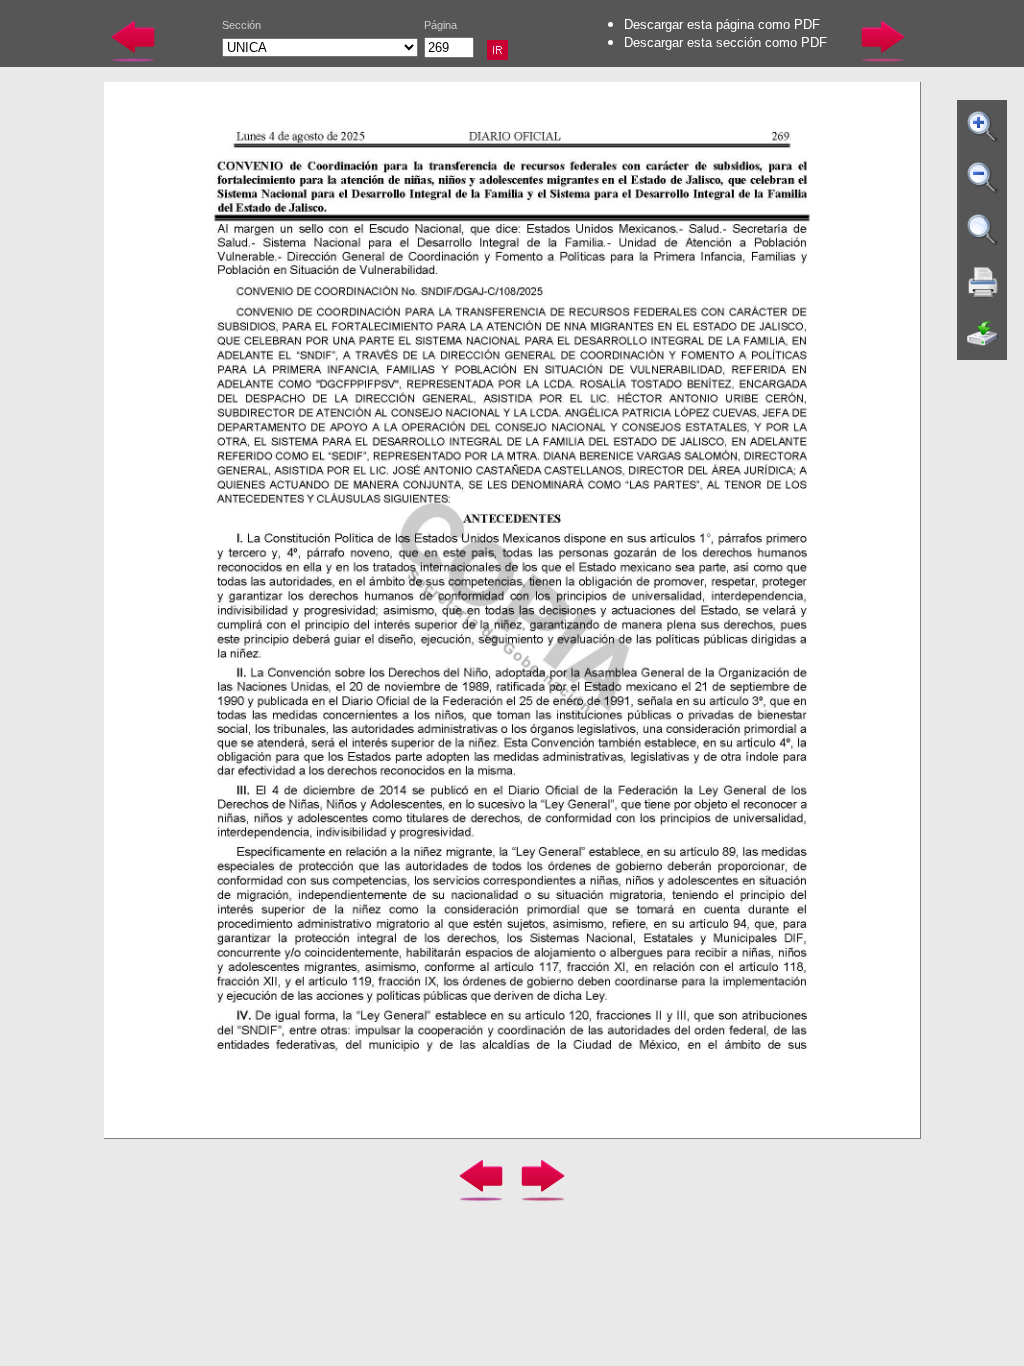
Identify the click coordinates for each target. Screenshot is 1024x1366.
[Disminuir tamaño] (983, 178)
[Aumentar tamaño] (983, 126)
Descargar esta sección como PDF (725, 42)
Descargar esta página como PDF (722, 24)
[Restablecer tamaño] (983, 230)
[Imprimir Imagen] (983, 282)
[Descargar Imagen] (983, 334)
